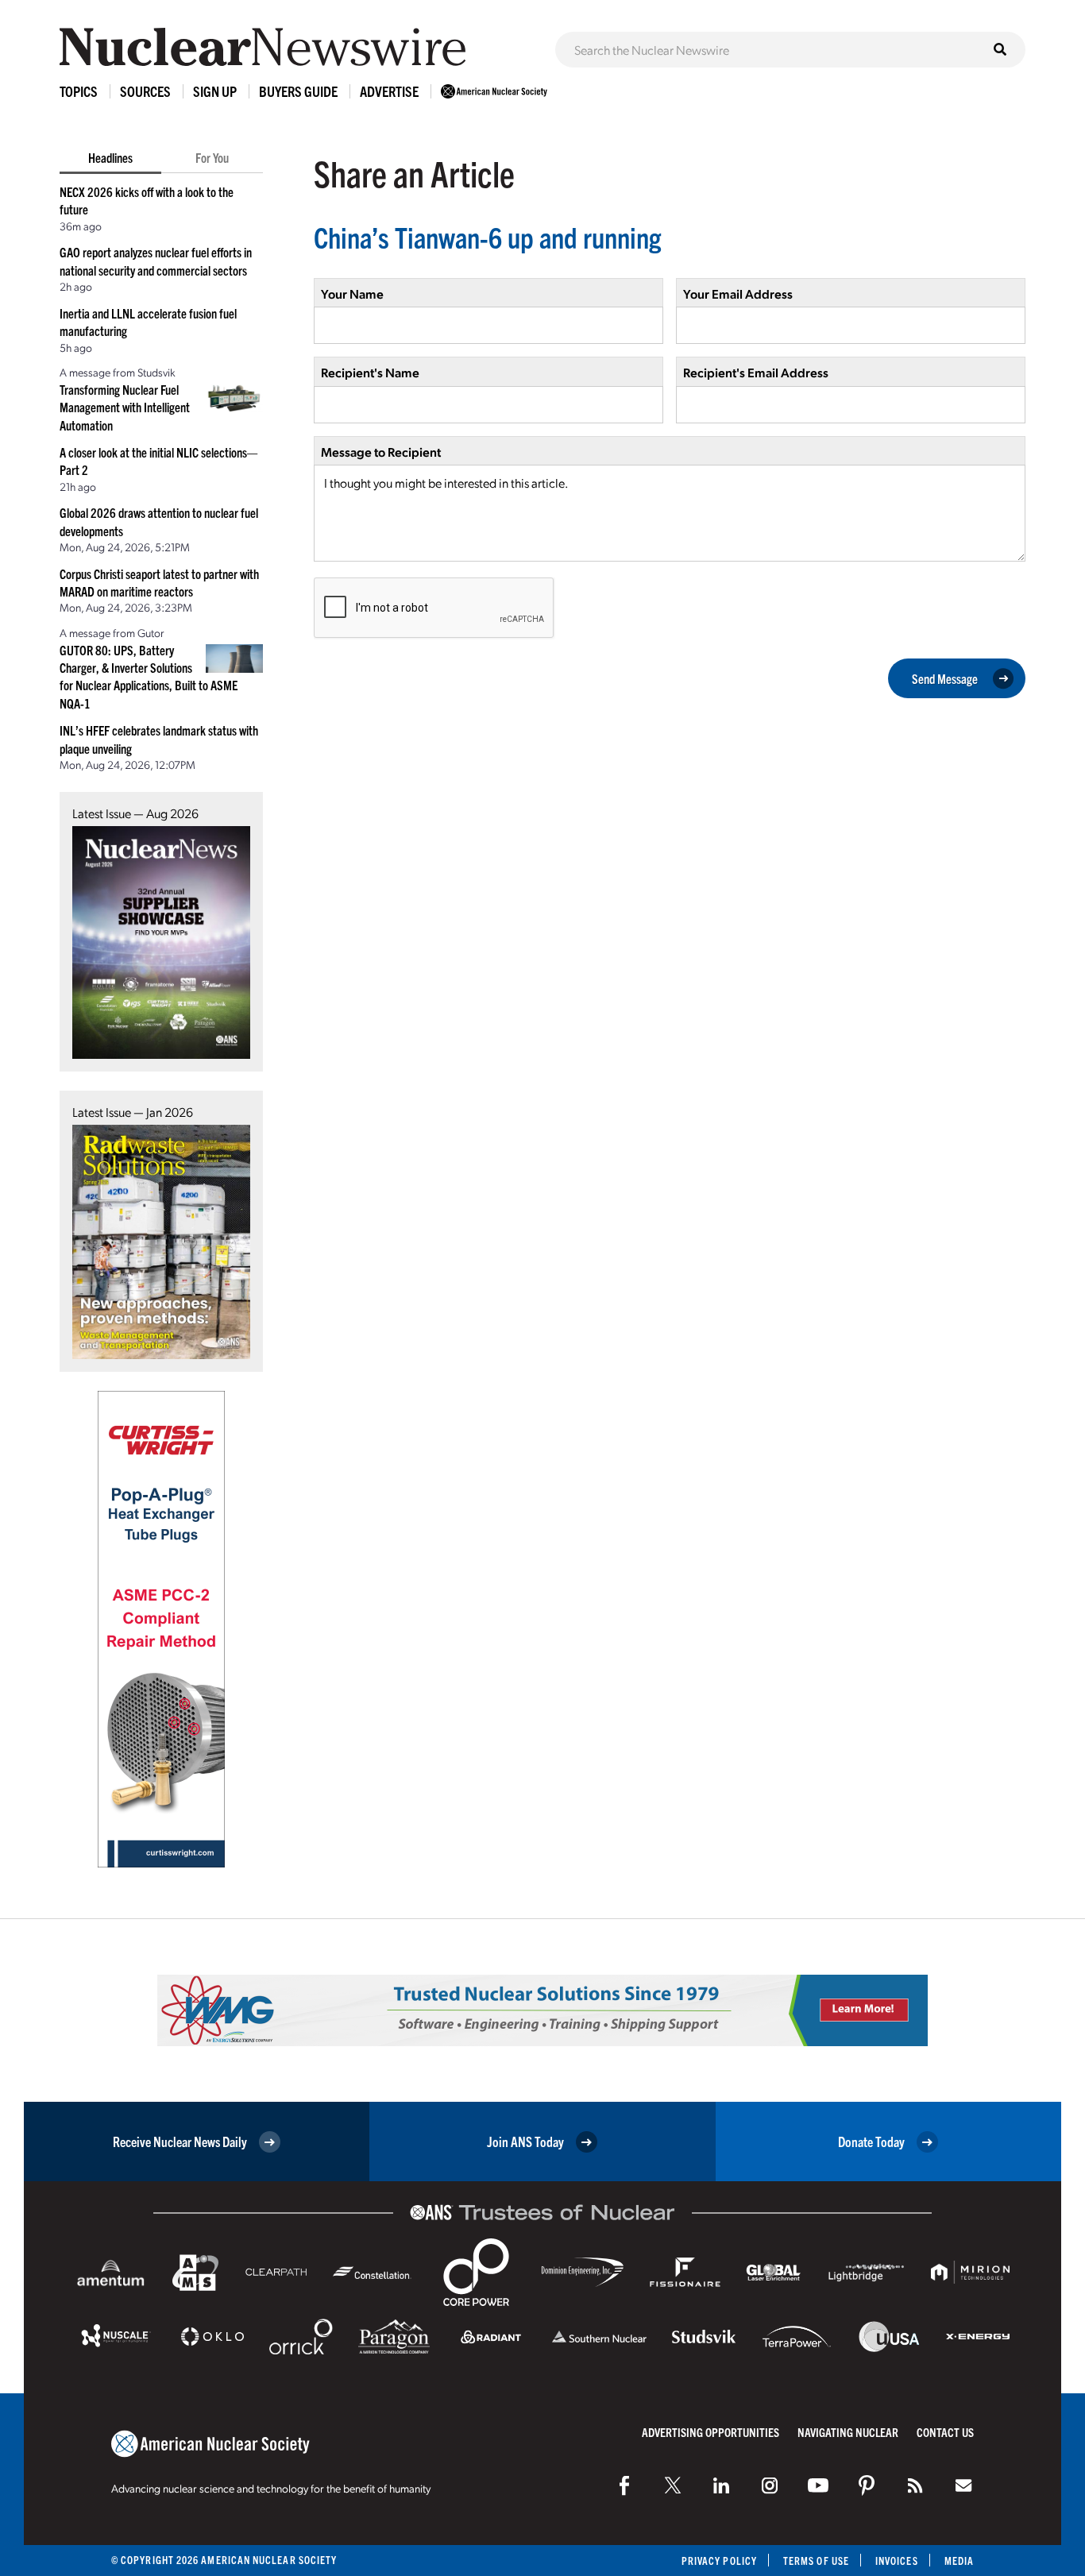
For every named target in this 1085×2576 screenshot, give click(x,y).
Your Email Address (738, 294)
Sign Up (215, 91)
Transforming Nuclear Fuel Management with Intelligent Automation (125, 407)
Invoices (897, 2561)
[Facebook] (624, 2485)
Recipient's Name (370, 372)
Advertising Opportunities (710, 2432)
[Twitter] (673, 2485)
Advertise (389, 91)
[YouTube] (818, 2485)
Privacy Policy (719, 2561)
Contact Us (945, 2432)
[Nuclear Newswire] (915, 2485)
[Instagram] (770, 2485)
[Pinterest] (867, 2485)
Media (959, 2561)
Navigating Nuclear (848, 2432)
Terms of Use (816, 2561)
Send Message (945, 678)
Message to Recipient (381, 452)
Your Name (352, 294)
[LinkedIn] (721, 2485)
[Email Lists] (963, 2485)
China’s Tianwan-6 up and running (487, 236)
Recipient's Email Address (756, 372)
